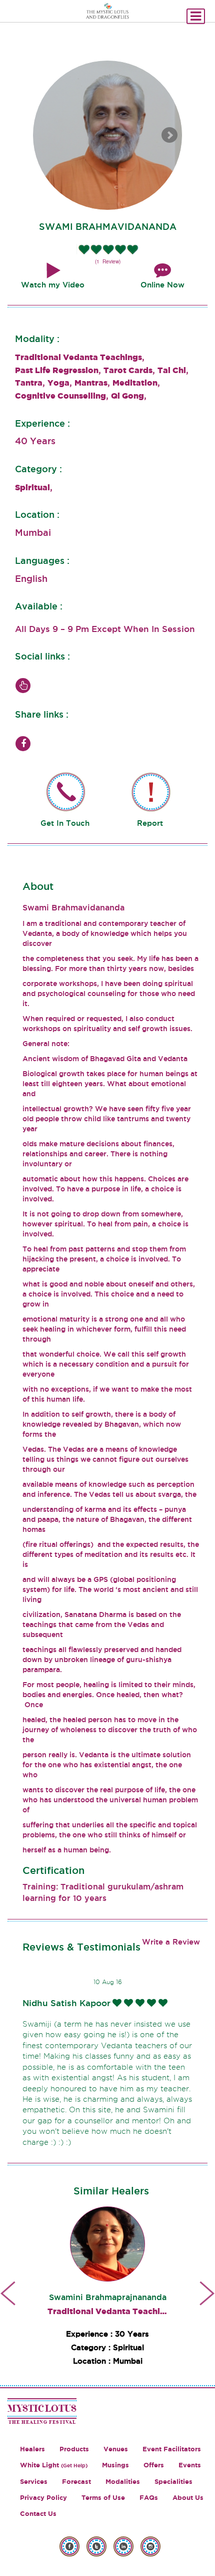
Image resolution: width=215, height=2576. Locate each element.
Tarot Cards (128, 370)
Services (34, 2482)
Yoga (58, 383)
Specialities (173, 2482)
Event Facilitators (172, 2449)
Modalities (123, 2482)
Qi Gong (127, 396)
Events (190, 2465)
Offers (154, 2465)
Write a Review (171, 1942)
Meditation (135, 383)
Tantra (29, 383)
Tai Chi (172, 370)
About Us (188, 2498)
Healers (32, 2449)
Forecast (76, 2482)
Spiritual (32, 487)
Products (74, 2449)
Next (169, 135)
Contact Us (38, 2514)
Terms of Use (103, 2498)
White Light (54, 2465)
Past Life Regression (57, 370)
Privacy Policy (43, 2498)
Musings (115, 2465)
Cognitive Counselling (60, 396)
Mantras (91, 383)
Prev (8, 2293)
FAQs (149, 2498)
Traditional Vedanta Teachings (78, 357)
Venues (116, 2449)
